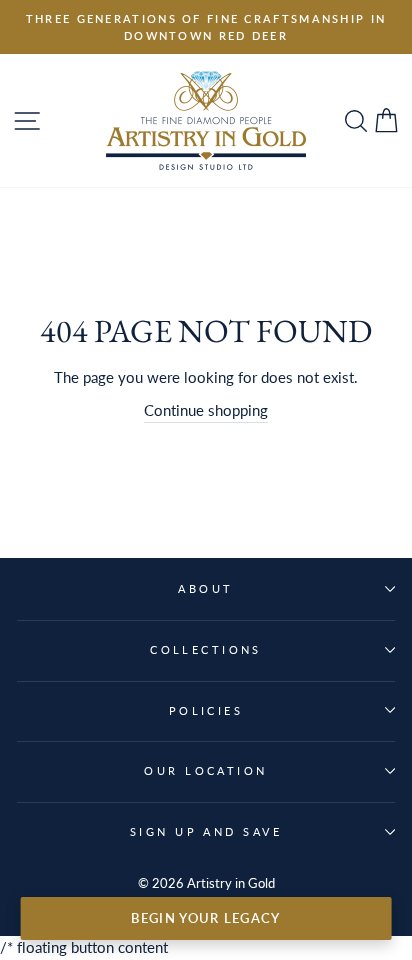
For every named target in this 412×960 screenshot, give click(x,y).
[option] (206, 27)
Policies (206, 710)
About (205, 588)
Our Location (205, 770)
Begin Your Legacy (205, 918)
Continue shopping (206, 410)
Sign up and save (206, 831)
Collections (206, 649)
